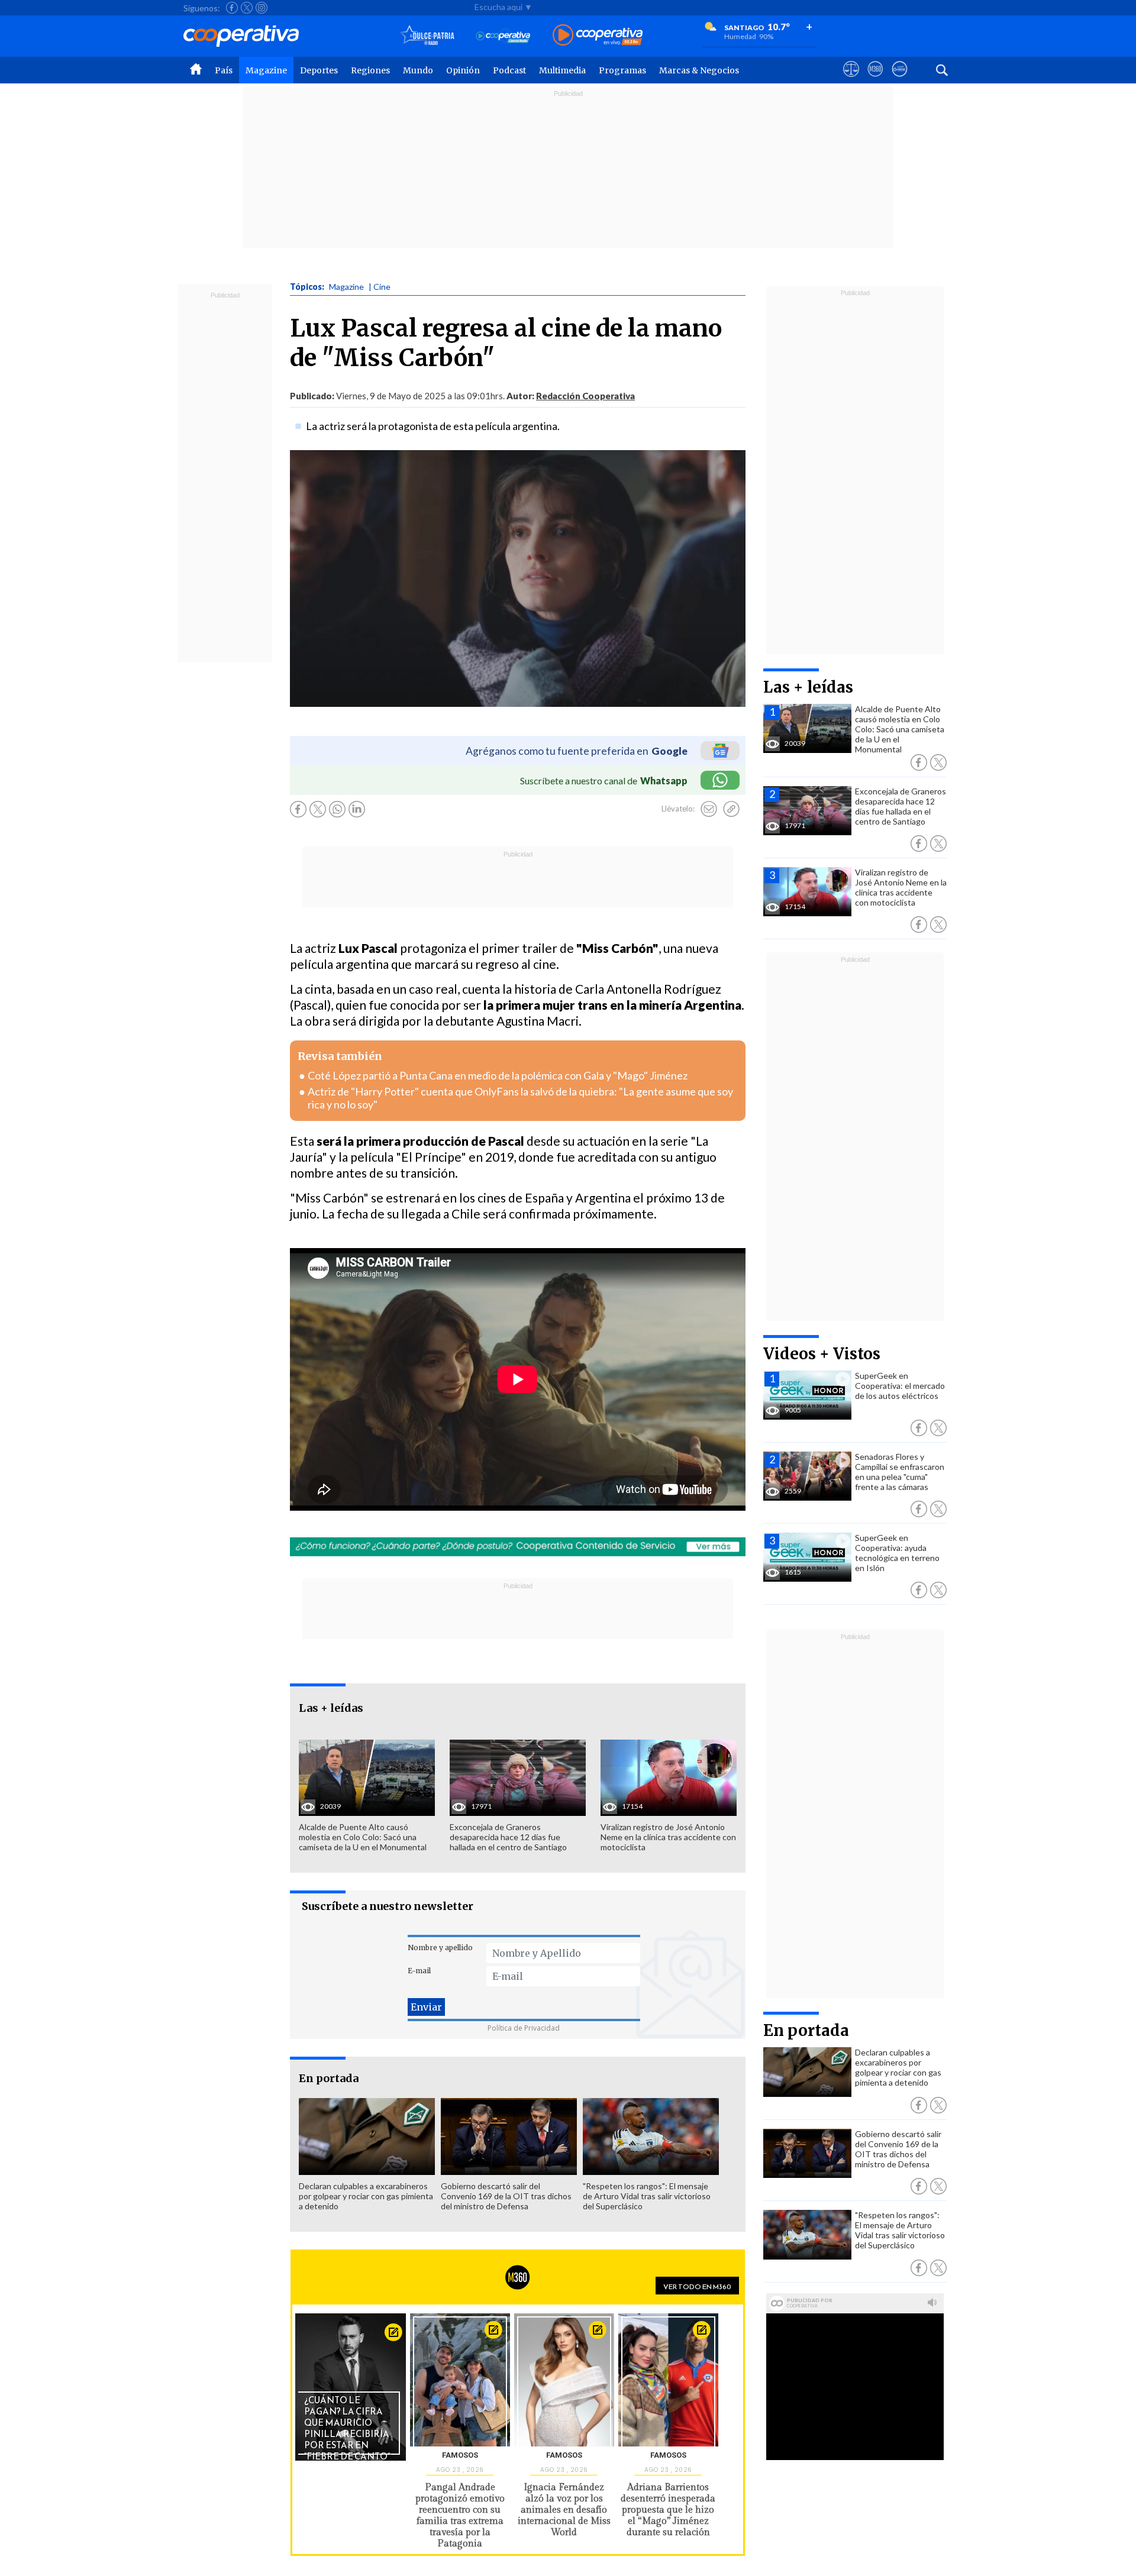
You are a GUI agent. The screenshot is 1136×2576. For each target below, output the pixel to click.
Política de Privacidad (524, 2028)
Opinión (463, 70)
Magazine (266, 70)
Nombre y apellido (440, 1948)
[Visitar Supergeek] (900, 80)
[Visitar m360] (875, 80)
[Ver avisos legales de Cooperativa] (851, 80)
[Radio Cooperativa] (598, 36)
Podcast (509, 70)
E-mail (419, 1971)
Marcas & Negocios (699, 70)
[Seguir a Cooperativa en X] (247, 8)
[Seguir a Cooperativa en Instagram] (262, 8)
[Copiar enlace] (731, 809)
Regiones (370, 70)
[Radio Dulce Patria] (427, 36)
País (224, 70)
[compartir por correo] (709, 809)
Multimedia (562, 70)
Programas (622, 70)
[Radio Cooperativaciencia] (503, 36)
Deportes (319, 70)
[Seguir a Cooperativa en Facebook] (232, 8)
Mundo (418, 70)
